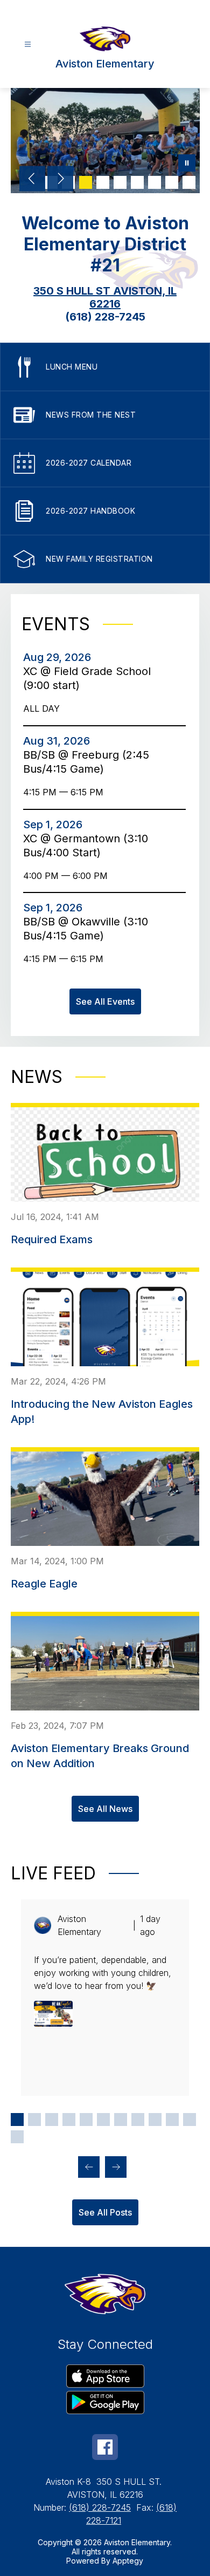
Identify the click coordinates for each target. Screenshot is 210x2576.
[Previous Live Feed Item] (89, 2167)
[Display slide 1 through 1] (17, 2120)
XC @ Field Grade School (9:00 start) (87, 679)
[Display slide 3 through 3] (52, 2120)
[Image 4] (103, 182)
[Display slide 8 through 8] (138, 2120)
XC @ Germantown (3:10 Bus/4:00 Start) (86, 846)
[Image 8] (172, 182)
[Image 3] (86, 182)
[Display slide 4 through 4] (69, 2120)
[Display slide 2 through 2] (34, 2120)
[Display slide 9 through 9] (155, 2120)
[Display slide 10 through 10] (172, 2120)
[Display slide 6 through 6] (103, 2120)
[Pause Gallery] (187, 164)
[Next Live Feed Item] (116, 2167)
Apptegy (128, 2561)
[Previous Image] (32, 180)
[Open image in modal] (53, 2014)
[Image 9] (189, 182)
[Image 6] (137, 182)
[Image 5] (120, 182)
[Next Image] (60, 180)
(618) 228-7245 (100, 2507)
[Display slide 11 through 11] (190, 2120)
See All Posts (105, 2212)
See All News (105, 1809)
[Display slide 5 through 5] (86, 2120)
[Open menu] (28, 45)
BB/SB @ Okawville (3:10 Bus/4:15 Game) (86, 929)
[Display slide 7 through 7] (121, 2120)
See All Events (105, 1001)
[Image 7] (155, 182)
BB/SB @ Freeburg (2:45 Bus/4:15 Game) (86, 762)
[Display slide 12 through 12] (17, 2137)
